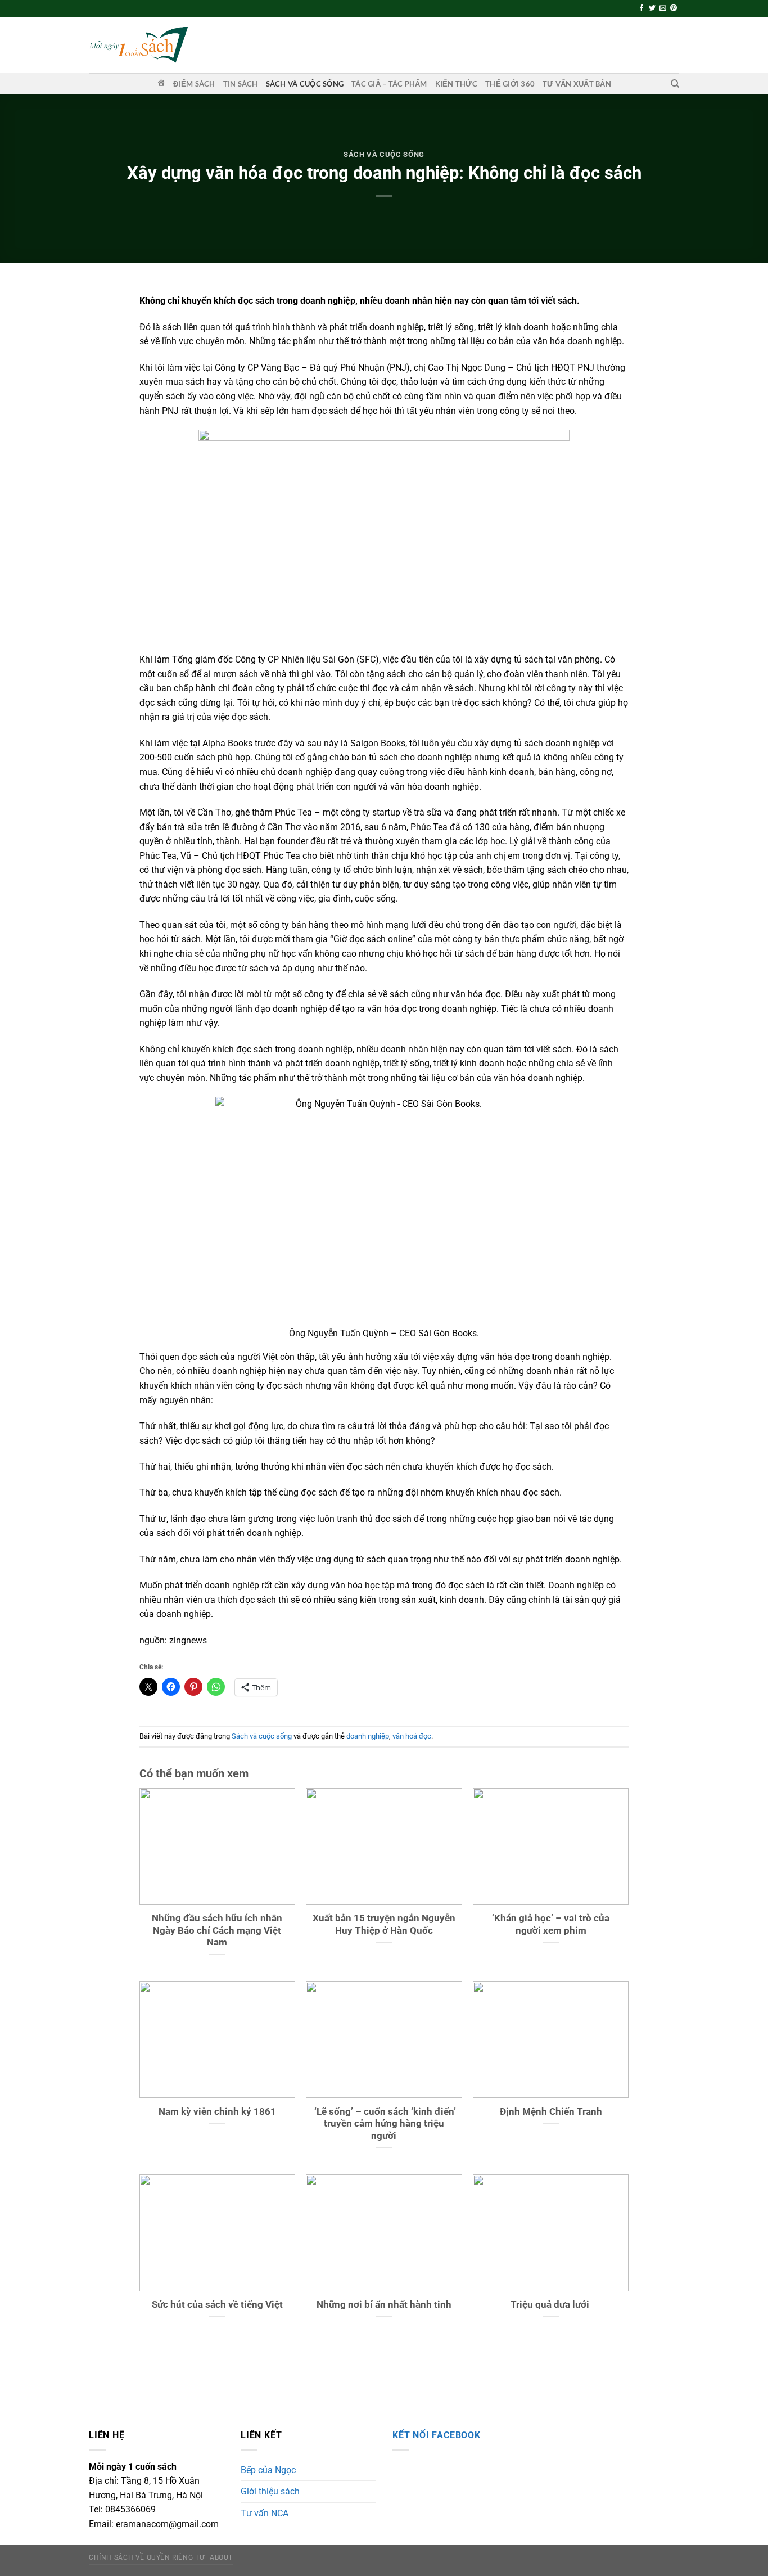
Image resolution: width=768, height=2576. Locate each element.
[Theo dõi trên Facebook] (641, 8)
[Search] (675, 84)
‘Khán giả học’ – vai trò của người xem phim (551, 1924)
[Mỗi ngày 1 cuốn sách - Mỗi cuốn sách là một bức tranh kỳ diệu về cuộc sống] (138, 45)
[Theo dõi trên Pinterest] (674, 8)
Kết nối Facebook (437, 2435)
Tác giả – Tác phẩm (389, 84)
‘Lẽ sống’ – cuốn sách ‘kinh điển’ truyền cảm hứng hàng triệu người (384, 2124)
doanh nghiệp (368, 1736)
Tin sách (241, 84)
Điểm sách (194, 84)
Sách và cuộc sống (305, 84)
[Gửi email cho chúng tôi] (663, 8)
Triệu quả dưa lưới (551, 2305)
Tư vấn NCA (265, 2513)
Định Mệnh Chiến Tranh (551, 2112)
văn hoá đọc (412, 1736)
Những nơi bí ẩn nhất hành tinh (384, 2305)
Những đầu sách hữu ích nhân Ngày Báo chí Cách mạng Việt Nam (217, 1930)
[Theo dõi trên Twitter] (652, 8)
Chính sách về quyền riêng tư (146, 2557)
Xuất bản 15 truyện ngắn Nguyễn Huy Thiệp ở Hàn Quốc (384, 1924)
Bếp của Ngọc (268, 2470)
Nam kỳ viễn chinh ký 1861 (217, 2112)
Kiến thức (456, 84)
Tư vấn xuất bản (577, 84)
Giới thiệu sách (270, 2491)
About (221, 2557)
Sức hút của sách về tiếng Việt (217, 2305)
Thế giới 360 (510, 84)
